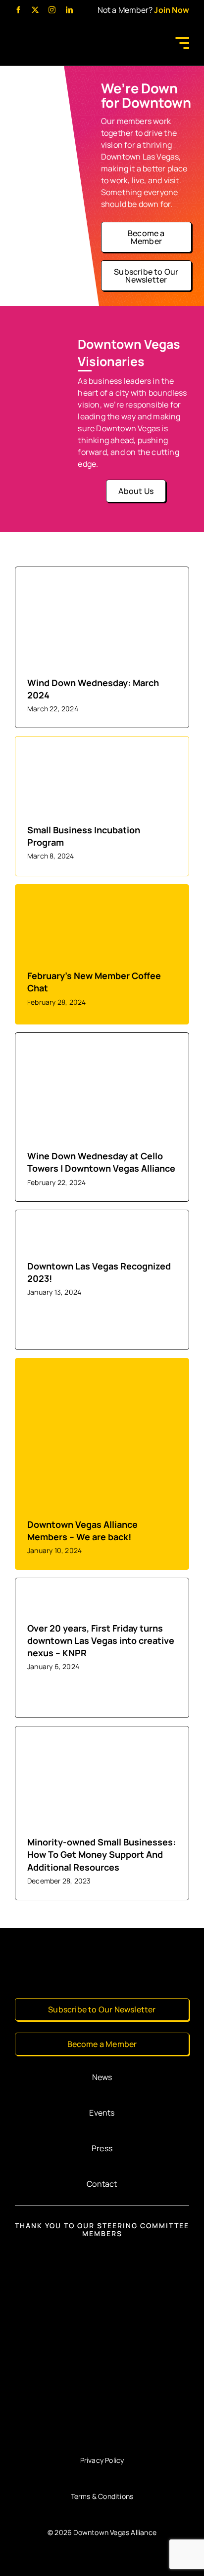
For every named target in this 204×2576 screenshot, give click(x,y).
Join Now (172, 10)
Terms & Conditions (102, 2496)
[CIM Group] (102, 2258)
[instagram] (52, 10)
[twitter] (35, 10)
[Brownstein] (102, 2424)
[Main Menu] (181, 43)
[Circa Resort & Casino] (102, 2368)
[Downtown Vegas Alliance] (52, 35)
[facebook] (18, 10)
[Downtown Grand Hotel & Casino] (102, 2312)
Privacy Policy (102, 2460)
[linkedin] (69, 10)
